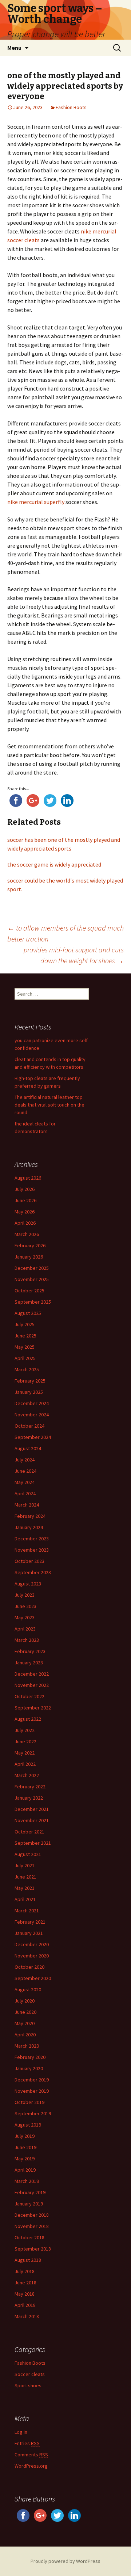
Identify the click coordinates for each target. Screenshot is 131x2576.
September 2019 (33, 2113)
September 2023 (33, 1572)
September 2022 (33, 1708)
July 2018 (25, 2271)
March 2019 (27, 2181)
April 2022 (25, 1764)
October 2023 (29, 1561)
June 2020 (25, 2012)
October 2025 (29, 1291)
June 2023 (25, 1606)
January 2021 (29, 1933)
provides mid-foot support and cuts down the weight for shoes (74, 955)
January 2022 (29, 1798)
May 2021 (25, 1888)
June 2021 (25, 1877)
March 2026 (27, 1234)
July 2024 (25, 1460)
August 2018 (28, 2260)
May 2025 (25, 1347)
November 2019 (32, 2091)
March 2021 (27, 1911)
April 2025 (25, 1358)
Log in (21, 2432)
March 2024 (27, 1505)
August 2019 (28, 2125)
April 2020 (25, 2035)
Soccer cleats (30, 2374)
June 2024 (25, 1471)
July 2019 (25, 2136)
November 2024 (32, 1415)
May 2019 (25, 2159)
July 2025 (25, 1324)
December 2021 (32, 1809)
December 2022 (32, 1674)
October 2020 (29, 1967)
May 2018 (25, 2294)
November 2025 (32, 1279)
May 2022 (25, 1753)
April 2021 (25, 1899)
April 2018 (25, 2305)
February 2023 (30, 1651)
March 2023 (27, 1640)
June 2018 (25, 2283)
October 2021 (29, 1832)
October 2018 (29, 2237)
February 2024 (30, 1516)
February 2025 (30, 1381)
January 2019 (29, 2204)
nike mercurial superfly (36, 502)
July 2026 (25, 1189)
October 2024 (29, 1426)
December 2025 (32, 1268)
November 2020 (32, 1956)
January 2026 (29, 1257)
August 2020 (28, 1989)
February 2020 (30, 2057)
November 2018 (32, 2226)
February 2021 (30, 1922)
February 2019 (30, 2192)
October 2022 (29, 1696)
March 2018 (27, 2316)
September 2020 (33, 1978)
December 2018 (32, 2215)
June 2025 (25, 1336)
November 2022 (32, 1685)
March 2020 (27, 2046)
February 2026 (30, 1245)
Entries (27, 2443)
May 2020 (25, 2023)
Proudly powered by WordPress (65, 2561)
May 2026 (25, 1212)
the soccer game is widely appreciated (54, 864)
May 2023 (25, 1617)
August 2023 (28, 1584)
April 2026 (25, 1223)
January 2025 (29, 1392)
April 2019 (25, 2170)
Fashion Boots (71, 107)
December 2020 (32, 1944)
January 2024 (29, 1527)
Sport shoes (28, 2385)
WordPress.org (31, 2466)
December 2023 (32, 1539)
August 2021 (28, 1854)
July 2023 (25, 1595)
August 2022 (28, 1719)
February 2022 (30, 1787)
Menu (14, 48)
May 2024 (25, 1482)
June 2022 (25, 1741)
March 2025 (27, 1369)
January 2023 (29, 1663)
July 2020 (25, 2001)
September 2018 (33, 2249)
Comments (31, 2455)
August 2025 (28, 1313)
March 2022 (27, 1775)
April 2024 (25, 1493)
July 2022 (25, 1730)
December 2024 (32, 1403)
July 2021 (25, 1865)
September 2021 (33, 1843)
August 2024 (28, 1448)
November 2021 (32, 1820)
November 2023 (32, 1550)
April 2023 (25, 1629)
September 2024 (33, 1437)
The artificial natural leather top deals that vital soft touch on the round (49, 1105)
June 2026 (25, 1200)
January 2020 (29, 2068)
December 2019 (32, 2080)
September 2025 (33, 1302)
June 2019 (25, 2147)
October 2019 (29, 2102)
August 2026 (28, 1178)
